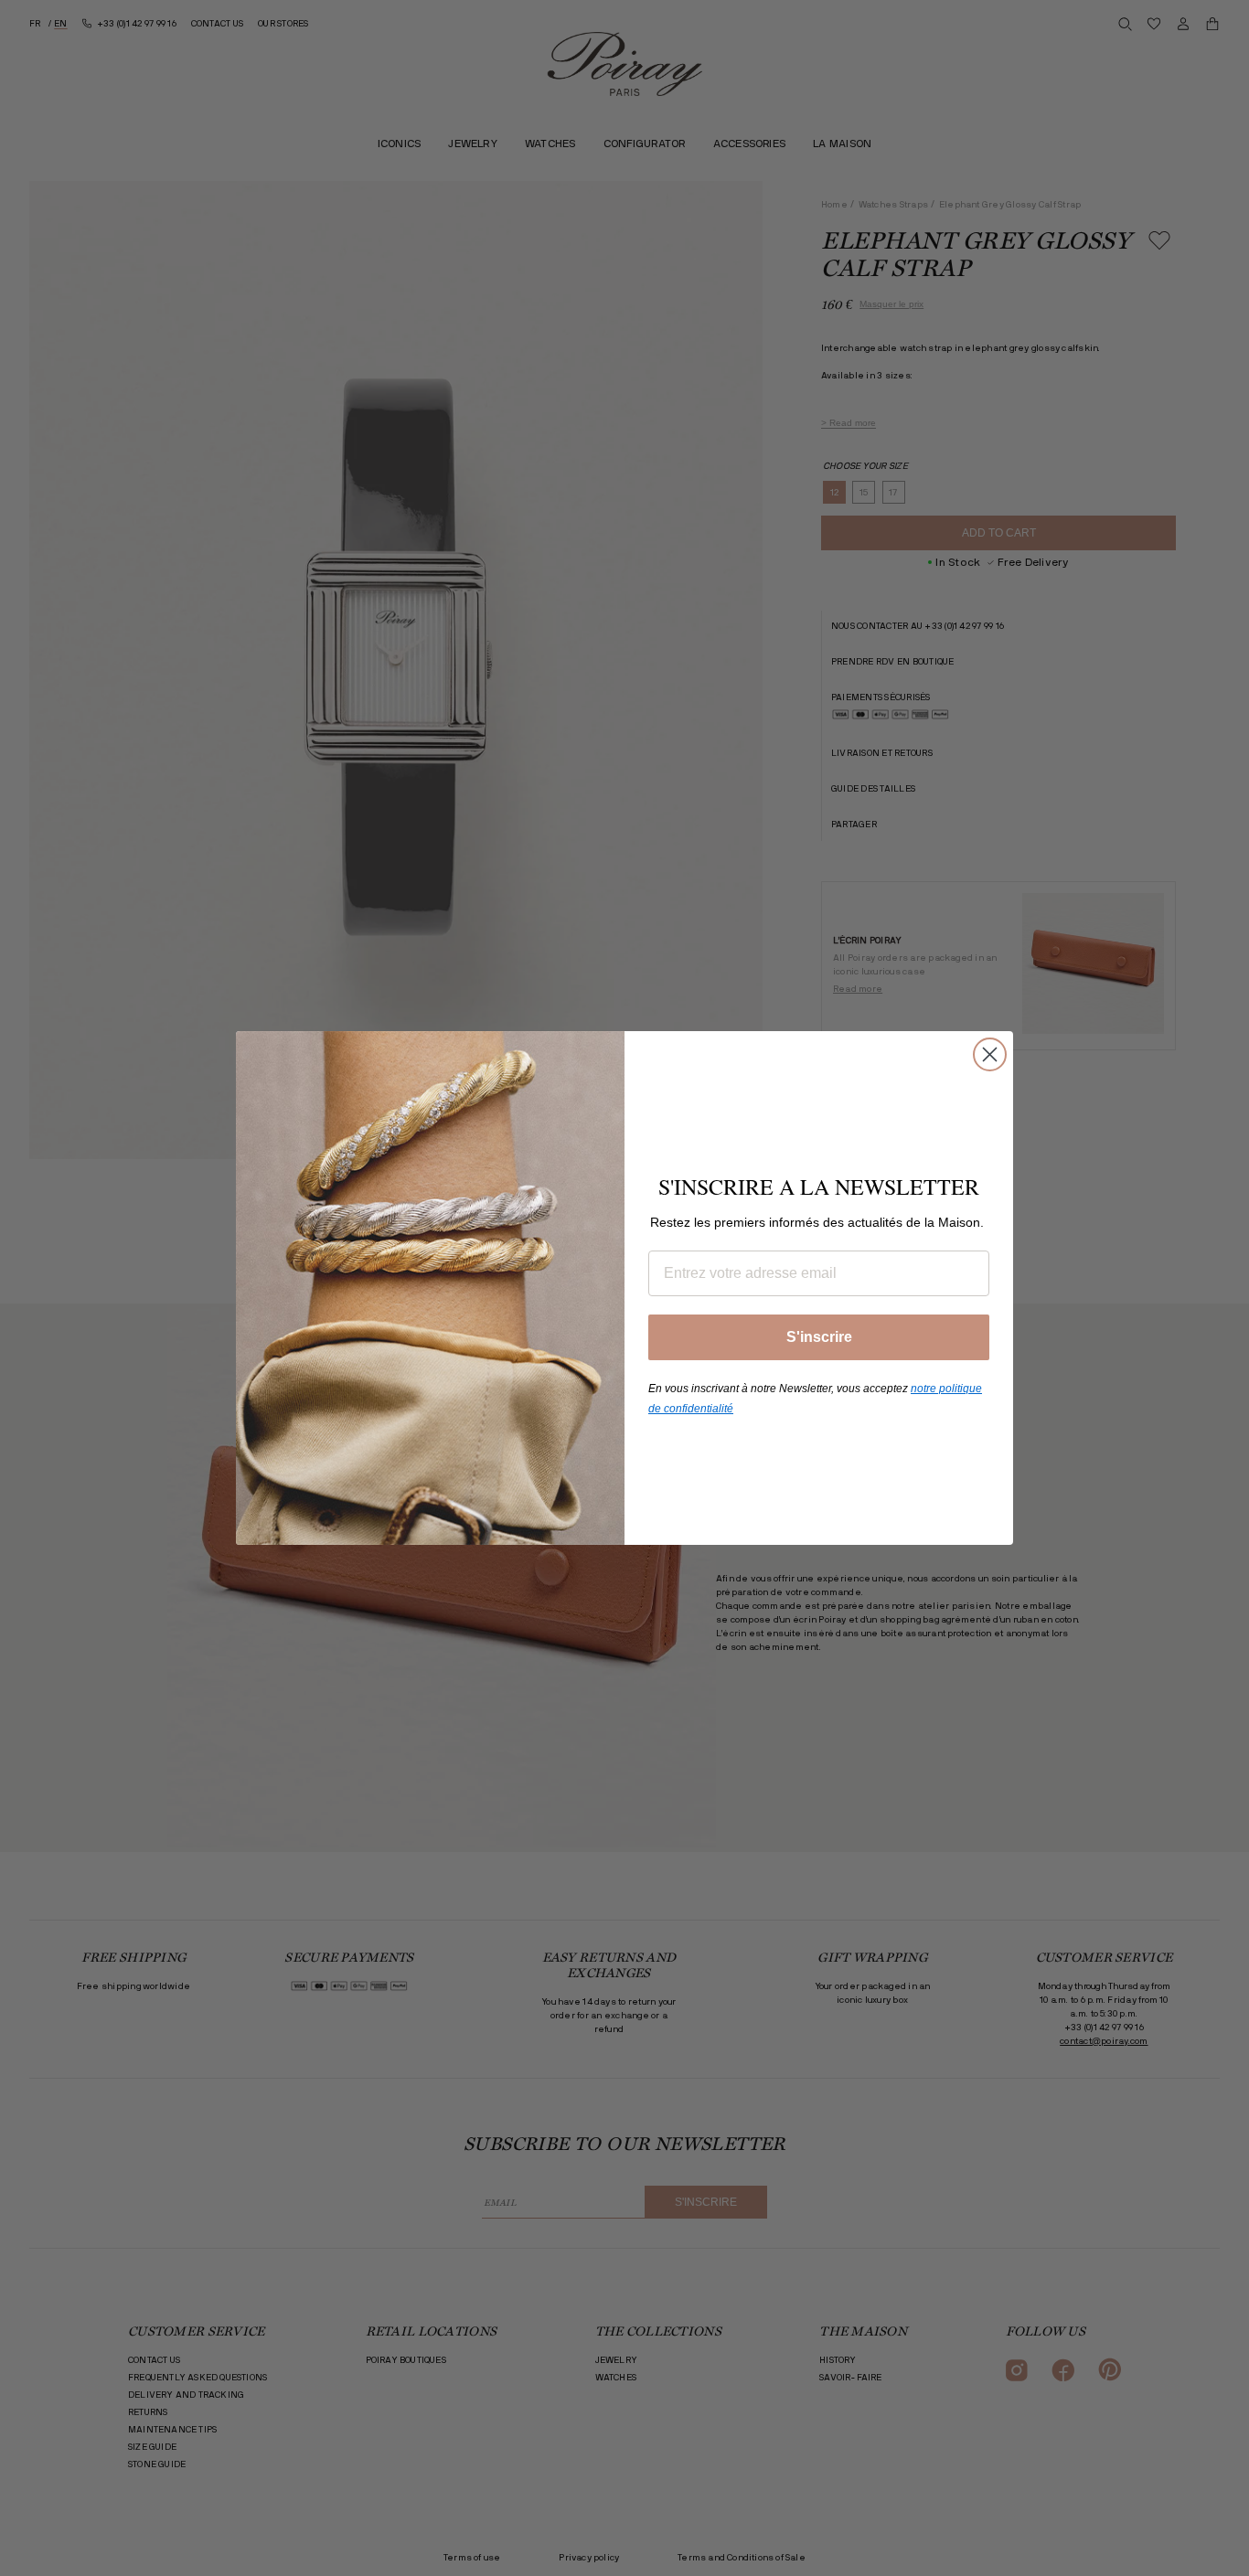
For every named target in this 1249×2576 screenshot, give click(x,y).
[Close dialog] (990, 1054)
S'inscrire (819, 1337)
